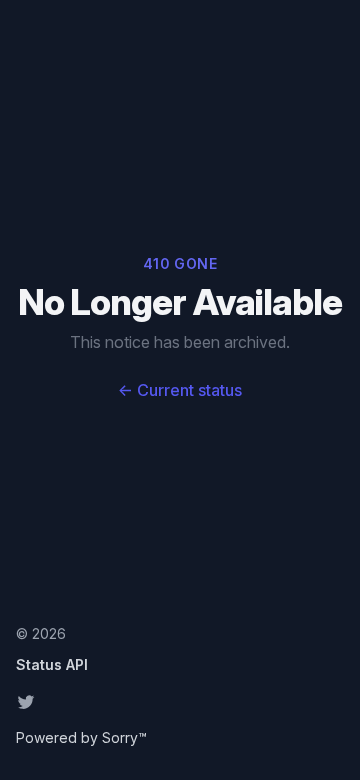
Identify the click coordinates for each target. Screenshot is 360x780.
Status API (52, 664)
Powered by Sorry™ (81, 737)
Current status (180, 390)
